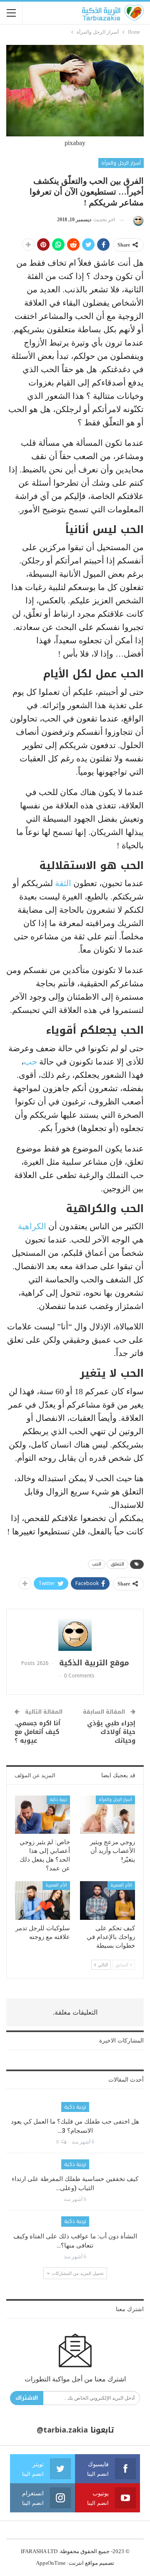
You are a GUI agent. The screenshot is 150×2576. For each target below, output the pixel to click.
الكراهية (32, 1226)
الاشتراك (27, 2398)
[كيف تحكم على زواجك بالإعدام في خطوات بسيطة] (107, 1900)
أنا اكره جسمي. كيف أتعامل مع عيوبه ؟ (37, 1732)
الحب (97, 1564)
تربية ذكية (58, 1799)
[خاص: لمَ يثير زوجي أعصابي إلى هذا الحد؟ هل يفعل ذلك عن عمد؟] (42, 1815)
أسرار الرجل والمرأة (121, 163)
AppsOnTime (51, 2563)
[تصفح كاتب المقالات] (137, 220)
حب (30, 1062)
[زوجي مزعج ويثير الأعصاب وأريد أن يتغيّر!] (107, 1815)
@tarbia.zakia (62, 2430)
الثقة (63, 883)
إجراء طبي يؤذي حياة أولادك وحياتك (111, 1732)
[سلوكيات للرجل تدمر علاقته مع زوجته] (42, 1900)
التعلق (117, 1564)
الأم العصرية (121, 1885)
